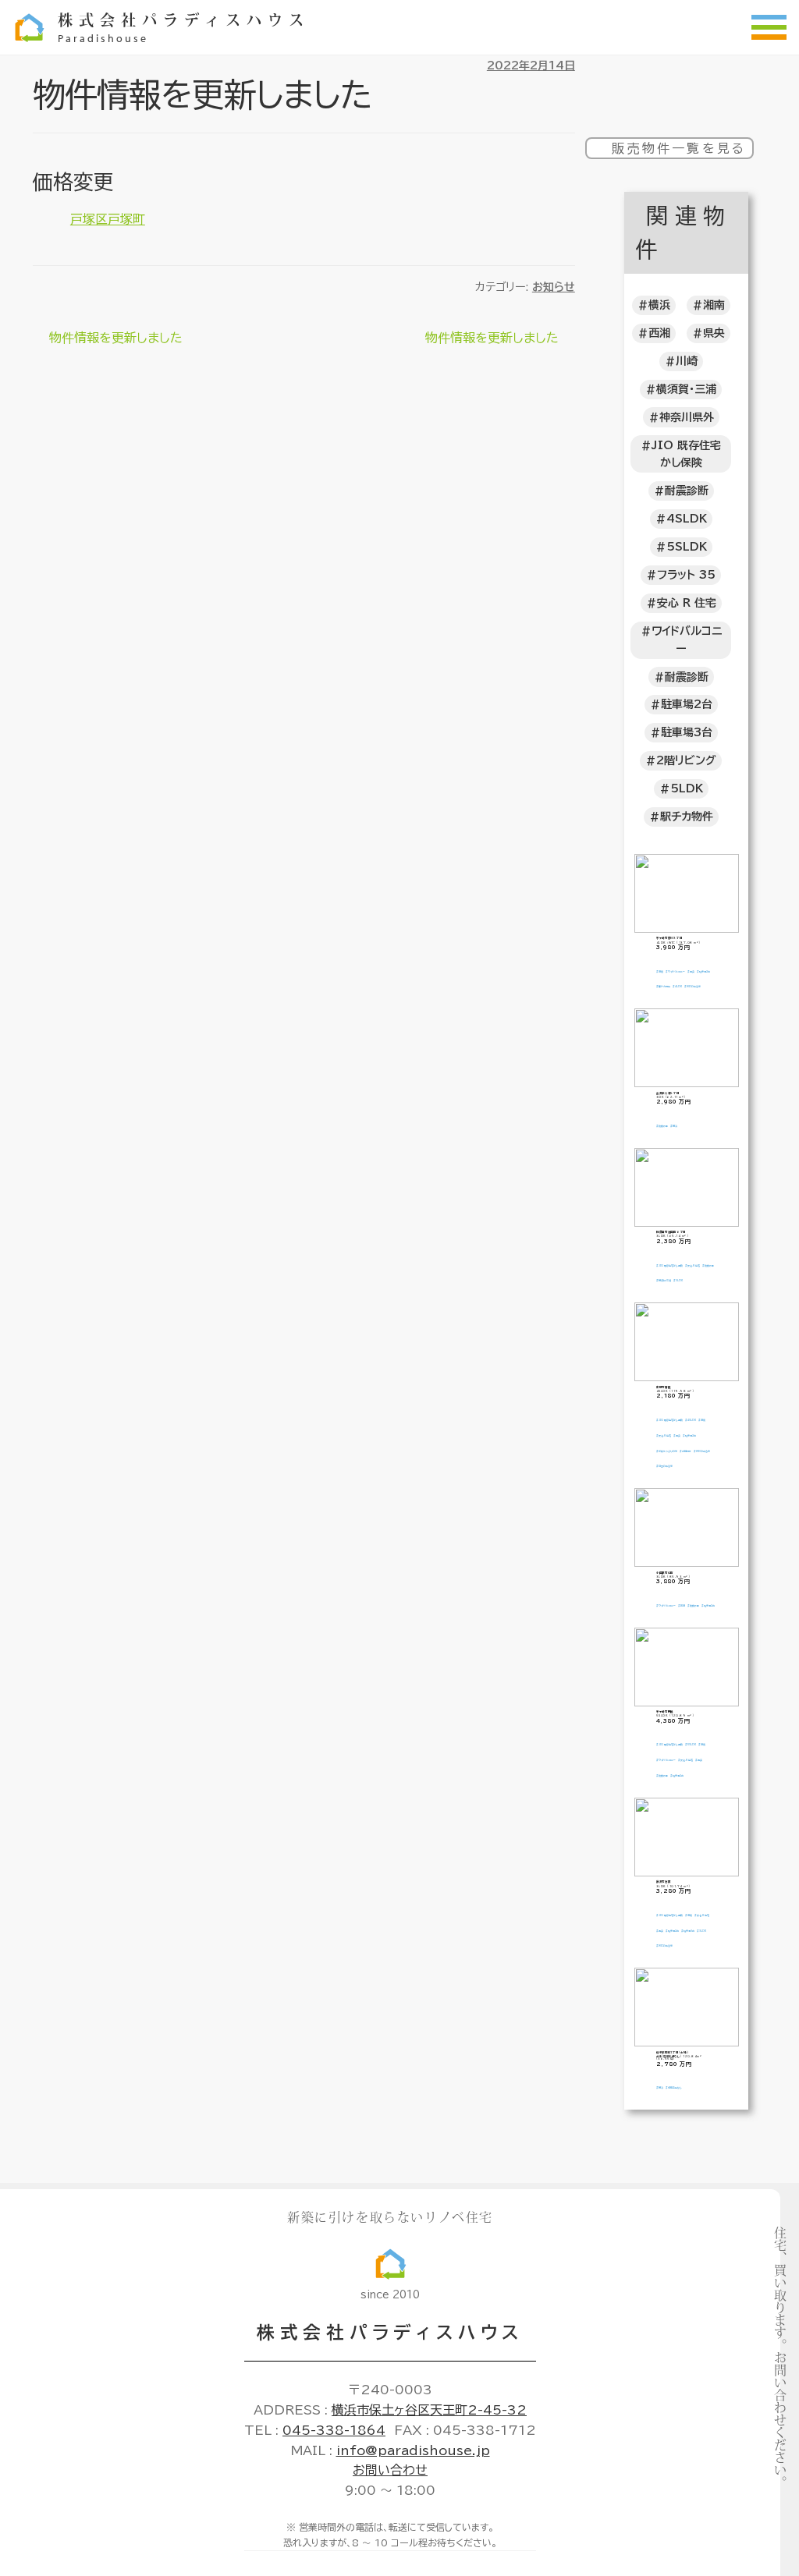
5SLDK (687, 547)
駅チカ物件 (687, 817)
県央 (714, 333)
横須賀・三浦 (686, 389)
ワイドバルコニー (687, 640)
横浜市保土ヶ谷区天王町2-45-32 (429, 2410)
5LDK (687, 788)
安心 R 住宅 (687, 603)
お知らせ (554, 287)
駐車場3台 (687, 732)
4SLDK (687, 519)
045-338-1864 (334, 2430)
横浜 (659, 305)
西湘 (659, 333)
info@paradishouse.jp (413, 2450)
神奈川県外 (687, 417)
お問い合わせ (390, 2470)
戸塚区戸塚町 (108, 219)
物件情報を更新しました (115, 340)
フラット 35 (686, 575)
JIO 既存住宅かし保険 (686, 454)
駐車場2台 (687, 704)
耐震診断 (687, 491)
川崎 (687, 361)
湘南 (714, 305)
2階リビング (686, 760)
